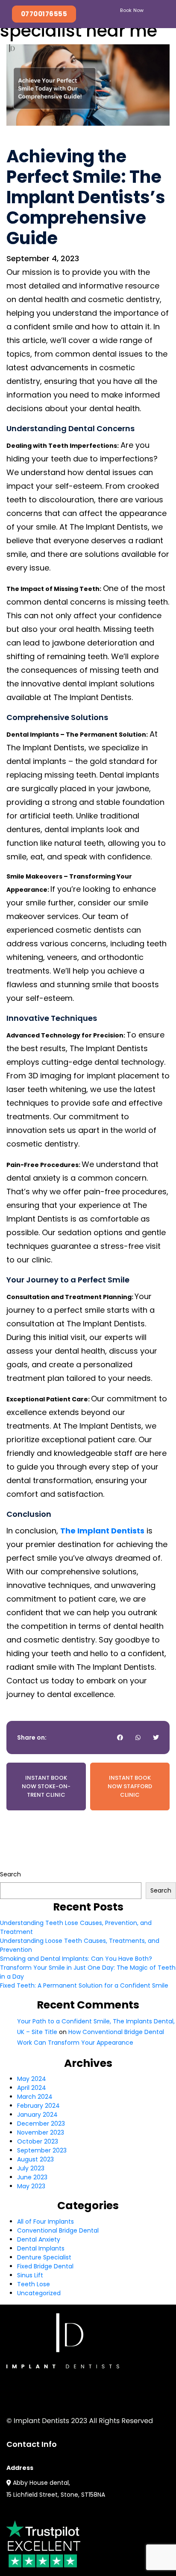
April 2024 (32, 2088)
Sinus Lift (30, 2275)
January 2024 (37, 2115)
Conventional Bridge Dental (58, 2230)
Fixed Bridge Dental (45, 2266)
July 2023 (31, 2168)
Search (10, 1874)
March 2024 (35, 2097)
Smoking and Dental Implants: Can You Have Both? (76, 1959)
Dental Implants (41, 2248)
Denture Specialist (44, 2257)
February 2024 (38, 2106)
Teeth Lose (34, 2284)
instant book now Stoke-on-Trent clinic (46, 1786)
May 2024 (32, 2079)
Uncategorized (39, 2293)
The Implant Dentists (102, 1531)
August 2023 (35, 2159)
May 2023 (31, 2186)
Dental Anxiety (39, 2239)
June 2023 (32, 2177)
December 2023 (41, 2124)
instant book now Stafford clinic (130, 1786)
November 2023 (41, 2132)
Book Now (132, 10)
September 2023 (42, 2150)
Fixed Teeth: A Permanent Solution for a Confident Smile (84, 1985)
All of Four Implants (45, 2222)
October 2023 (38, 2141)
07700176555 (44, 14)
